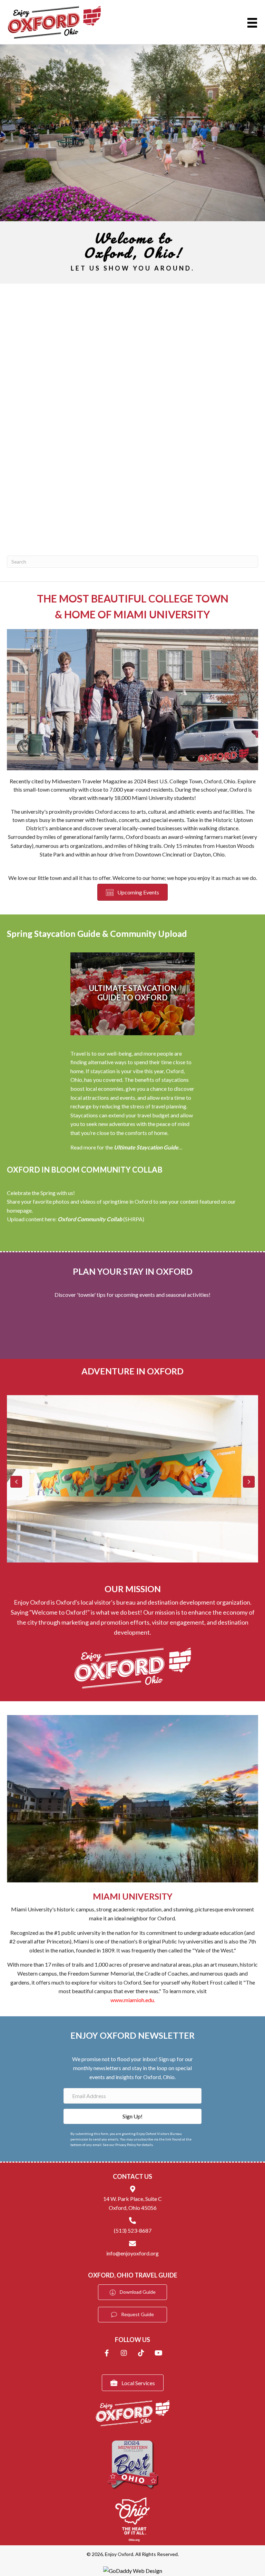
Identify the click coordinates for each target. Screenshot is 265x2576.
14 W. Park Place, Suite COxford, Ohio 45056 (132, 2203)
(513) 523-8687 (133, 2230)
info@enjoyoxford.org (132, 2253)
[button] (16, 1482)
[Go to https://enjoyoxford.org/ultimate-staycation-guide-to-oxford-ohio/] (132, 994)
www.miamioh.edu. (133, 2000)
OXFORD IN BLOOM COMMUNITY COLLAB (85, 1170)
